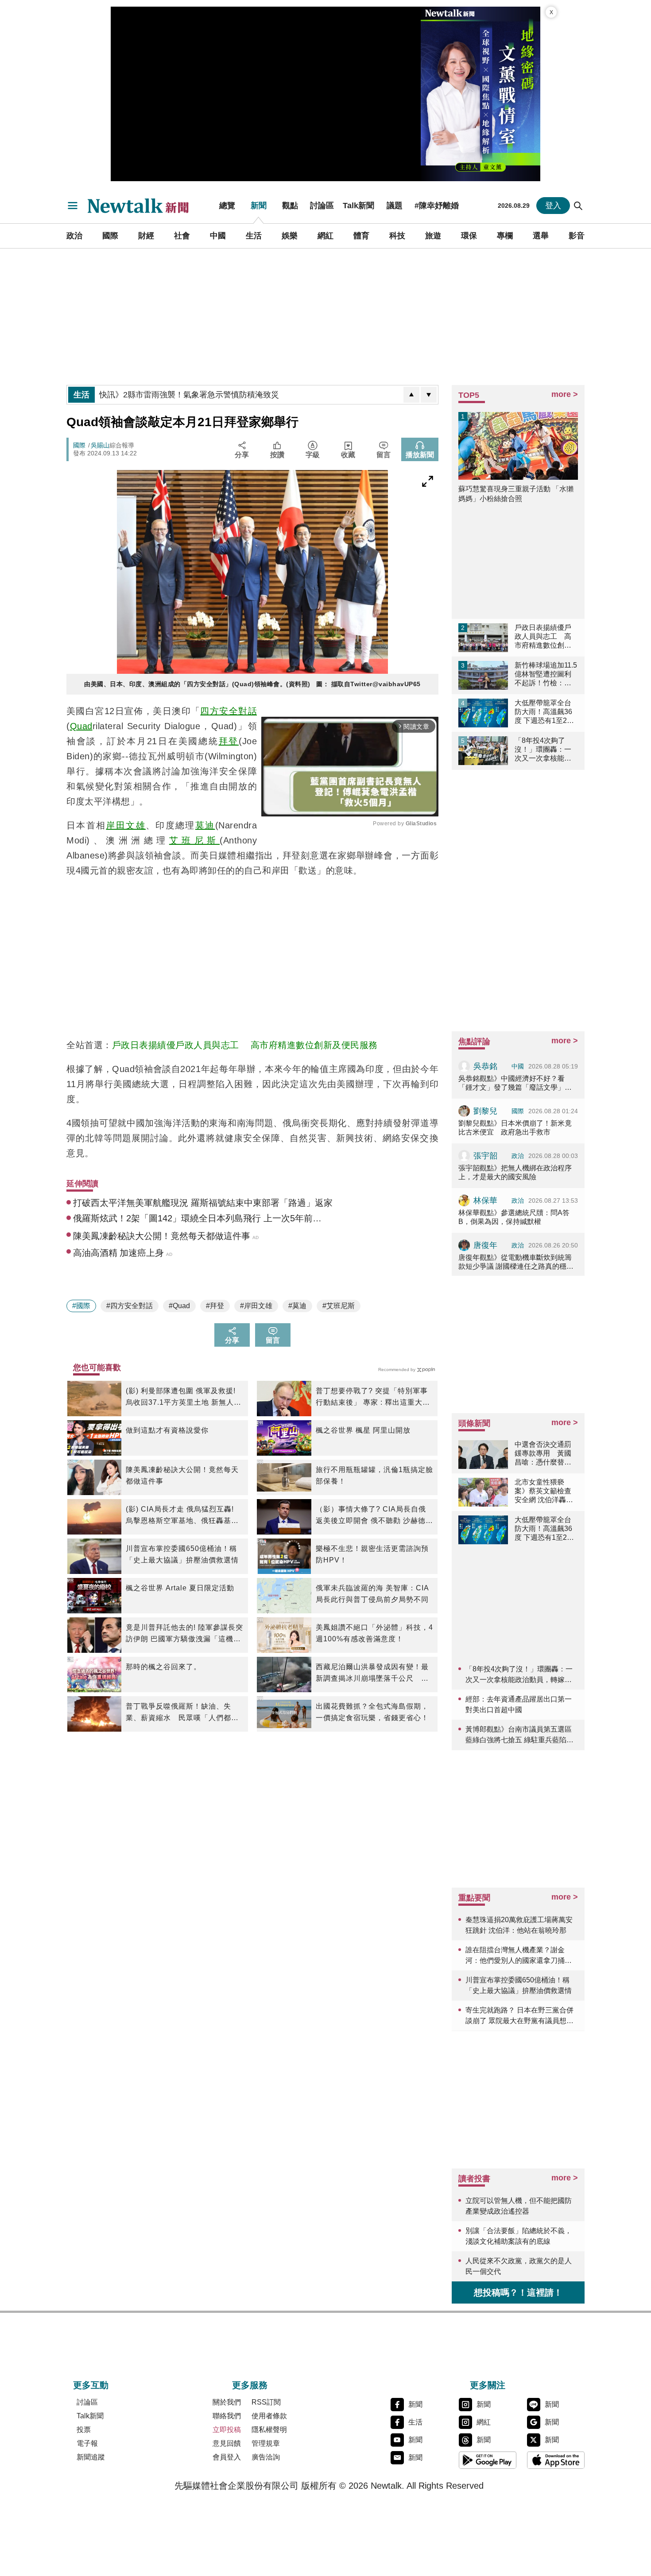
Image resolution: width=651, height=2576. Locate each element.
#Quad (179, 1306)
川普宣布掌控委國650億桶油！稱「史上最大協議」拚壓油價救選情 (182, 1554)
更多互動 (91, 2385)
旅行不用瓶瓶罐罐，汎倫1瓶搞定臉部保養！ (374, 1475)
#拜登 (215, 1306)
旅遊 (433, 236)
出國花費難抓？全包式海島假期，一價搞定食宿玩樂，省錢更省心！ (372, 1712)
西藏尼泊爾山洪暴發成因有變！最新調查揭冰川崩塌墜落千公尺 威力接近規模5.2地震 (372, 1674)
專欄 (505, 236)
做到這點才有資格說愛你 (167, 1430)
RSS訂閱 (266, 2402)
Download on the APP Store (556, 2460)
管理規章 (266, 2443)
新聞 (259, 206)
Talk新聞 (358, 206)
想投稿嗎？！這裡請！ (518, 2292)
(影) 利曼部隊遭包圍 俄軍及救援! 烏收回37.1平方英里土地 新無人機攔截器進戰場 (184, 1398)
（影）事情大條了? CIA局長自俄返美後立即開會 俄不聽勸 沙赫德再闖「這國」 (374, 1516)
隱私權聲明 (269, 2430)
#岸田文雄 (256, 1306)
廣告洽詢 (266, 2457)
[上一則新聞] (411, 395)
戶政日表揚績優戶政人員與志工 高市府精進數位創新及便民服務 (245, 1045)
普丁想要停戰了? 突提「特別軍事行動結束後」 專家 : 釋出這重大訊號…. (373, 1398)
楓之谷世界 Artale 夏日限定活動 (180, 1588)
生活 (254, 236)
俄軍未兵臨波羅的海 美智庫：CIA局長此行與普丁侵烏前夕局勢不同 (372, 1594)
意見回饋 (227, 2443)
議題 (395, 206)
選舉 (541, 236)
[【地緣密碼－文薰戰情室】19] (480, 94)
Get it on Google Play (488, 2460)
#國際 (81, 1306)
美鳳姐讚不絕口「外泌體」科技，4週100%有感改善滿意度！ (374, 1633)
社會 (182, 236)
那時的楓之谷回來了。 (163, 1667)
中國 (218, 236)
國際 (110, 236)
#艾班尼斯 (339, 1306)
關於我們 (227, 2402)
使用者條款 (269, 2416)
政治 (74, 236)
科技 (397, 236)
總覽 (227, 206)
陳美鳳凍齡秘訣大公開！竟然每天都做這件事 (182, 1475)
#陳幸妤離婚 (437, 206)
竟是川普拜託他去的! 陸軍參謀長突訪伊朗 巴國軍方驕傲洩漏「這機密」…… (184, 1634)
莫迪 (205, 825)
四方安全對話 (229, 711)
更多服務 (250, 2385)
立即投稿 (227, 2430)
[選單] (73, 206)
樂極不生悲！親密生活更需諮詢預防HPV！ (372, 1554)
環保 (469, 236)
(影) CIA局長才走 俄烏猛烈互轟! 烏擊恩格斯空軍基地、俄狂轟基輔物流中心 (182, 1516)
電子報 (87, 2443)
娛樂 (290, 236)
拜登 (229, 741)
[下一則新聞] (429, 395)
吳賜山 (100, 445)
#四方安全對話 (130, 1306)
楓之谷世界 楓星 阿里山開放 (363, 1430)
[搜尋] (578, 206)
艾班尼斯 (194, 840)
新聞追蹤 (91, 2457)
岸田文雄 (126, 825)
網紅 (325, 236)
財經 (146, 236)
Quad (81, 726)
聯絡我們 (227, 2416)
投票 (84, 2430)
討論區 (322, 206)
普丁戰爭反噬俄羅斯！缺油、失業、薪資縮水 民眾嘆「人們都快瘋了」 (182, 1713)
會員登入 (227, 2457)
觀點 (290, 206)
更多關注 (488, 2385)
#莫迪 (297, 1306)
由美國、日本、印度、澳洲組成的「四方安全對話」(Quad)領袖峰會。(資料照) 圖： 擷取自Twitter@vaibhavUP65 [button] (252, 684)
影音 (577, 236)
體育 (361, 236)
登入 (553, 206)
